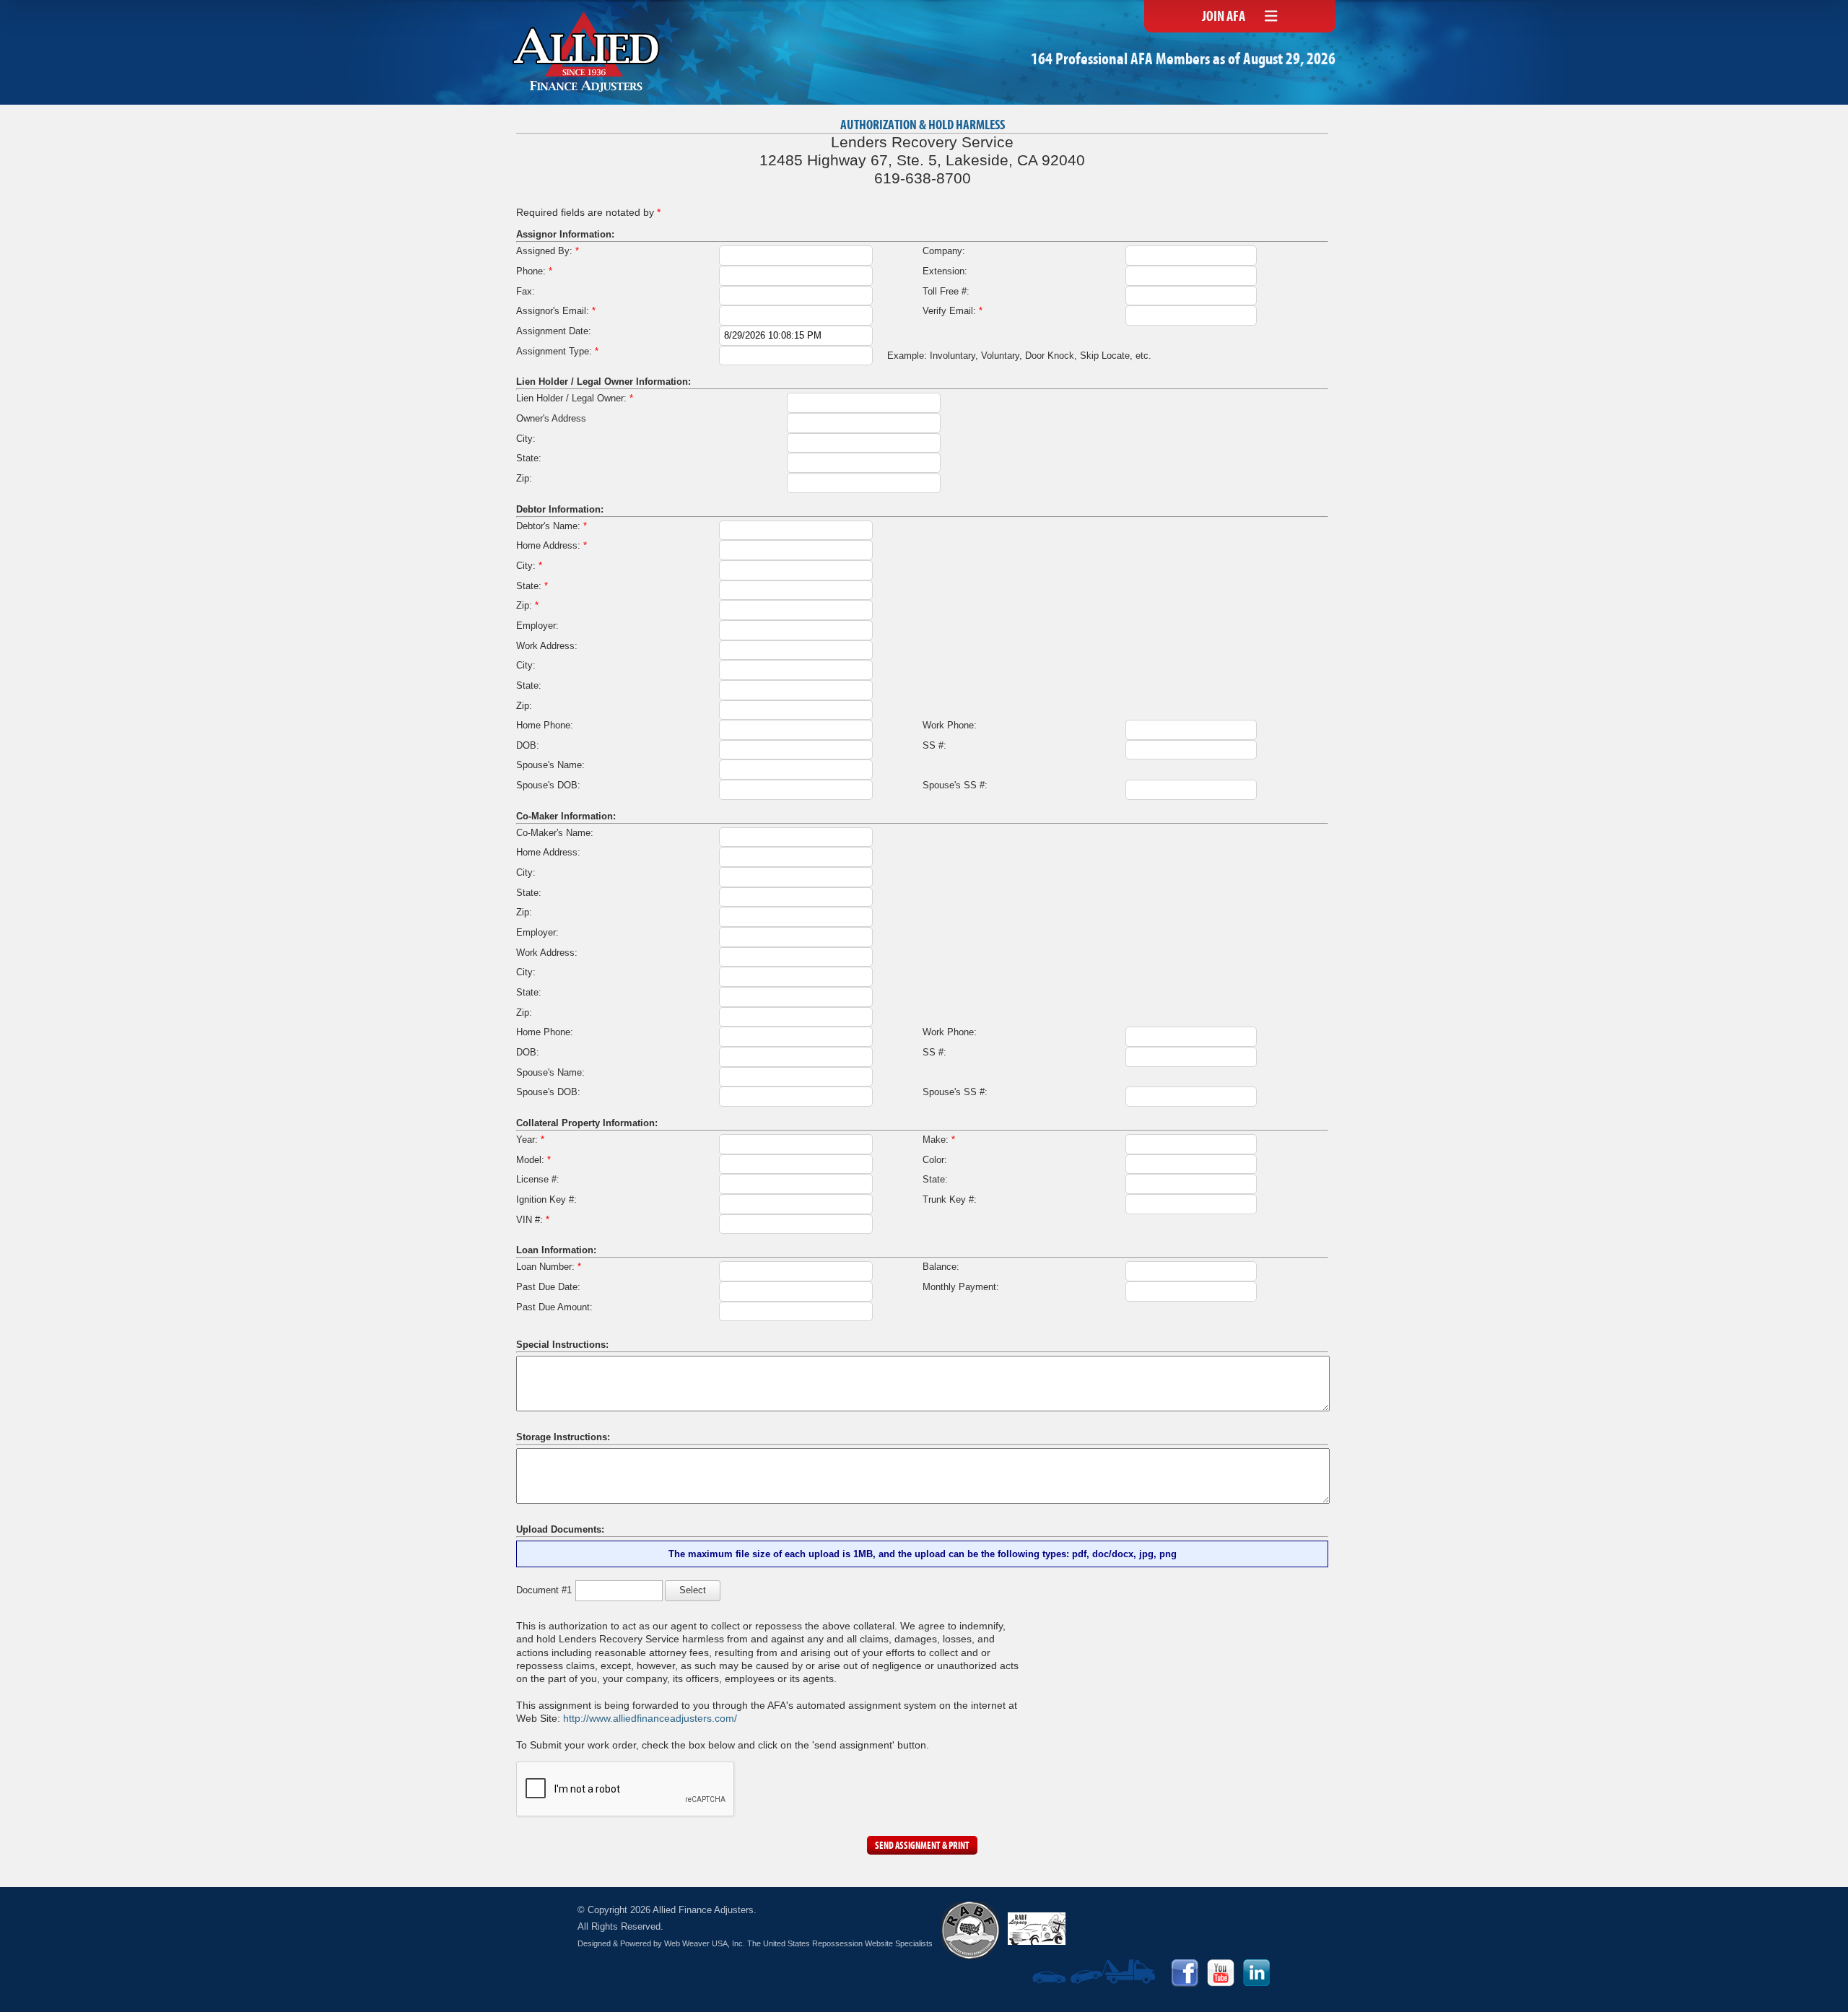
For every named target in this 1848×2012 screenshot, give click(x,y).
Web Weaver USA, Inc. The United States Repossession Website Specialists (798, 1943)
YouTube (1221, 1973)
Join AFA (1224, 17)
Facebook (1185, 1973)
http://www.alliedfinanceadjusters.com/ (650, 1718)
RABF (970, 1930)
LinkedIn (1257, 1973)
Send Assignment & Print (922, 1846)
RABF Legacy (1037, 1929)
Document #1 (544, 1590)
